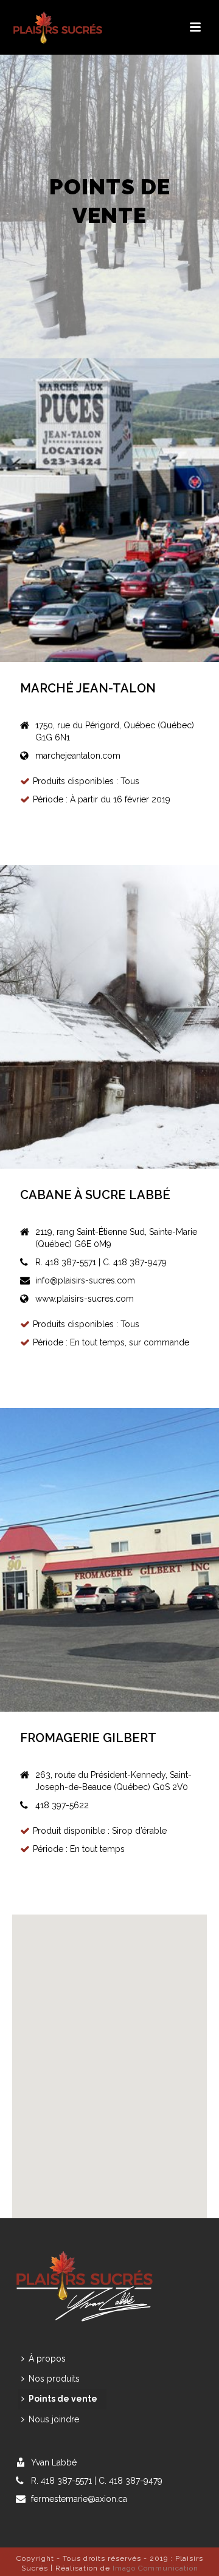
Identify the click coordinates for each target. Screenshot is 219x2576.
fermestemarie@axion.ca (79, 2499)
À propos (47, 2359)
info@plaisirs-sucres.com (85, 1280)
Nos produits (54, 2379)
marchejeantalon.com (78, 756)
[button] (97, 2043)
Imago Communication (155, 2568)
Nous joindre (54, 2419)
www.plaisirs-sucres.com (85, 1299)
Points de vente (63, 2399)
